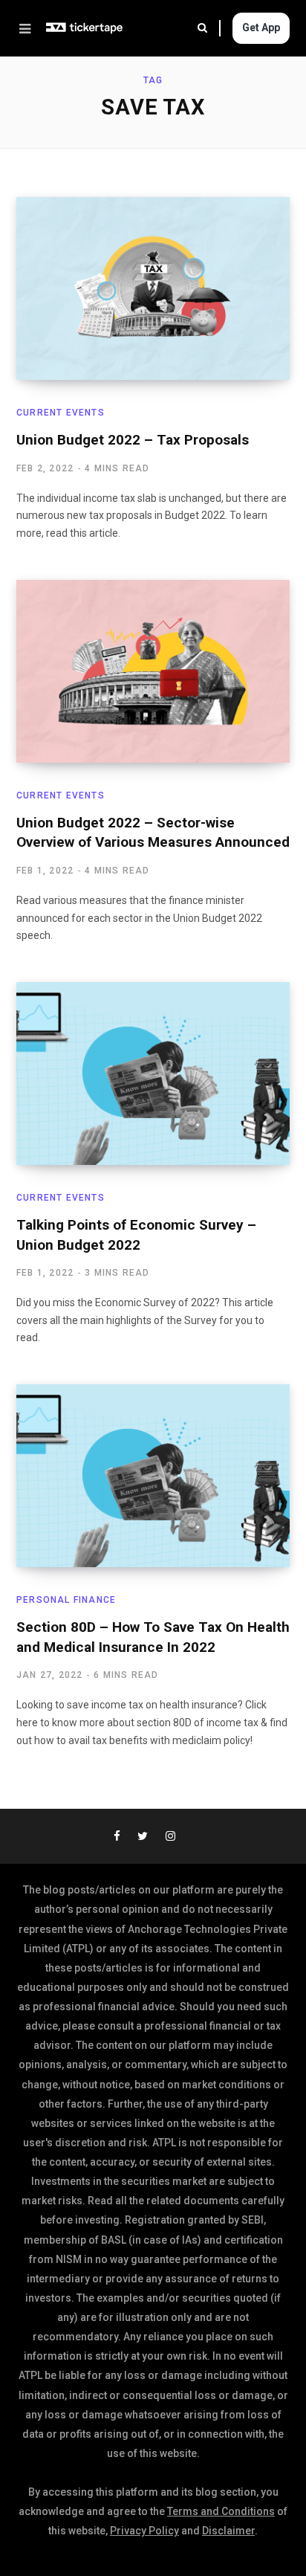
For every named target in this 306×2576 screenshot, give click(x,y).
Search (209, 28)
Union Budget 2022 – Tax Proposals (133, 440)
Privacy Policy (144, 2531)
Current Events (61, 413)
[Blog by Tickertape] (85, 28)
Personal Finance (66, 1600)
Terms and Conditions (221, 2511)
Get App (261, 28)
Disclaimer (228, 2531)
